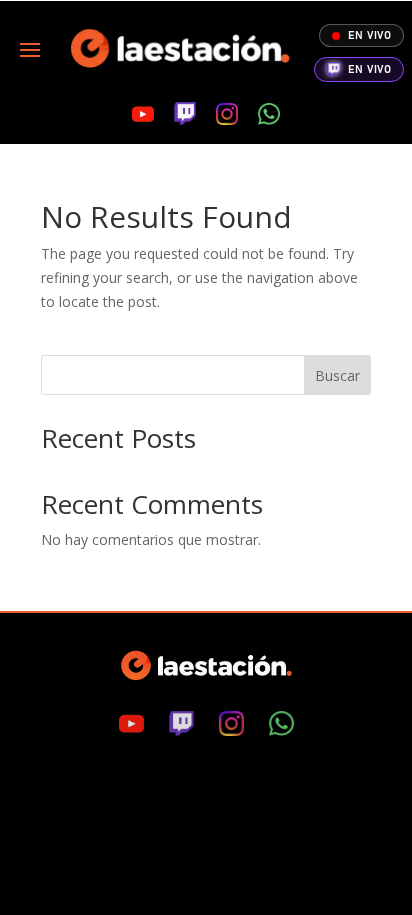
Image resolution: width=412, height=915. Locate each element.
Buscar (337, 375)
